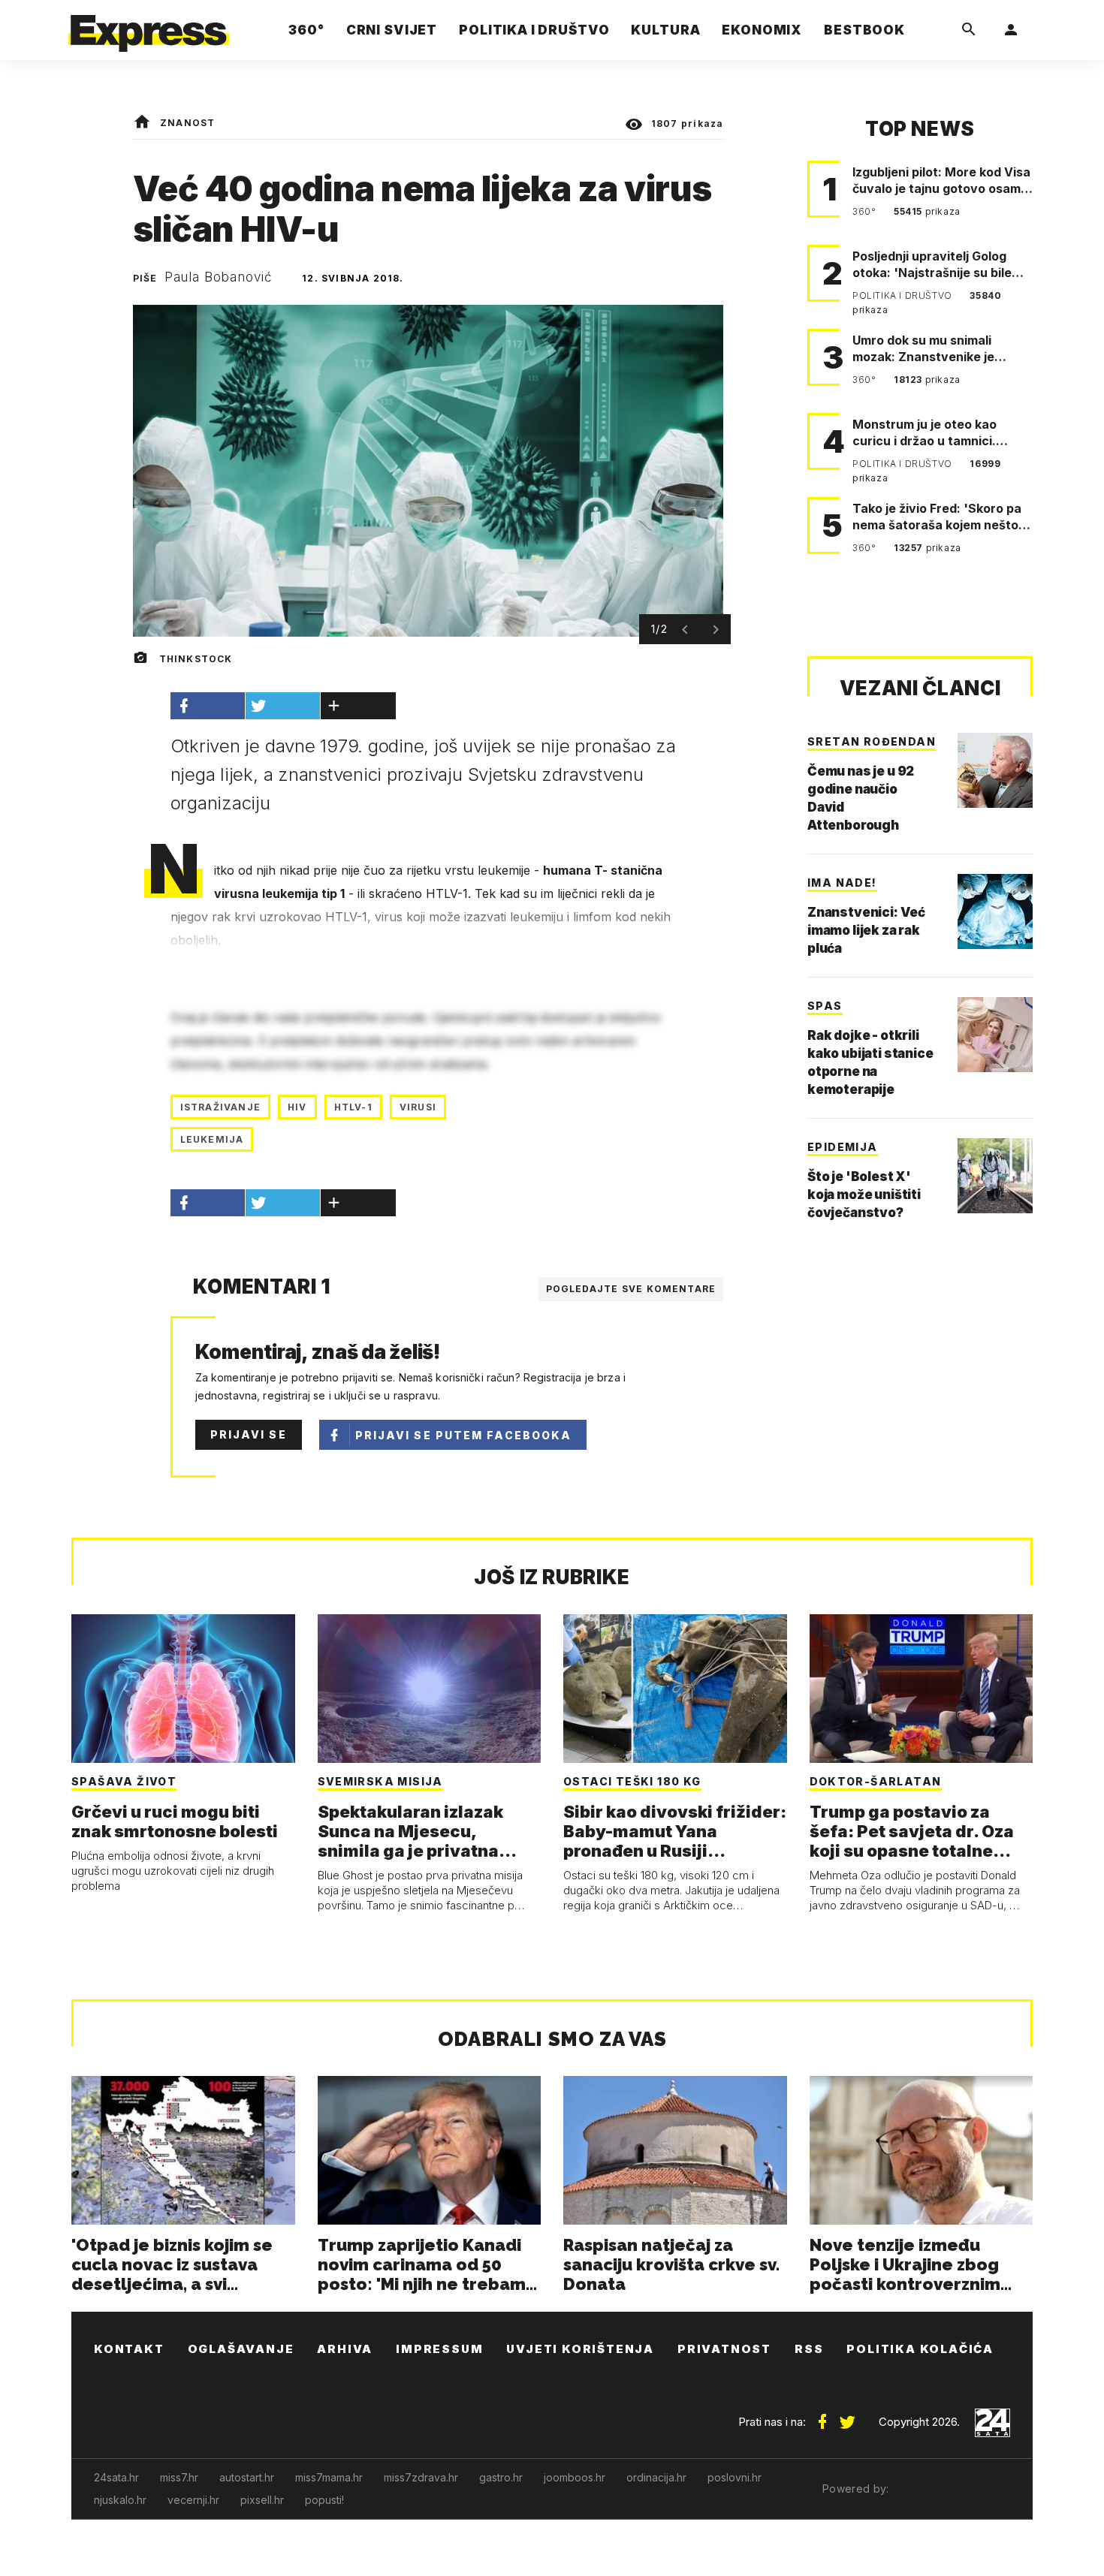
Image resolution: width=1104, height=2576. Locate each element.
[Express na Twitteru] (847, 2416)
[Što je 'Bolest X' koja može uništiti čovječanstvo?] (995, 1176)
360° (866, 211)
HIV (297, 1107)
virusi (418, 1107)
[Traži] (969, 30)
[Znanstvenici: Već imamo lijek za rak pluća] (995, 911)
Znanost (187, 123)
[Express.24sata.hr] (149, 26)
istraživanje (220, 1107)
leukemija (212, 1139)
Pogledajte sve (631, 1289)
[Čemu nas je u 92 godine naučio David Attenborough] (995, 770)
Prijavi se (249, 1434)
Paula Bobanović (219, 277)
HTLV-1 (353, 1107)
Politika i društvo (903, 295)
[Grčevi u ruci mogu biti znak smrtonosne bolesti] (183, 1689)
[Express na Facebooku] (822, 2416)
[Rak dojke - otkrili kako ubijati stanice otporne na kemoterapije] (995, 1035)
